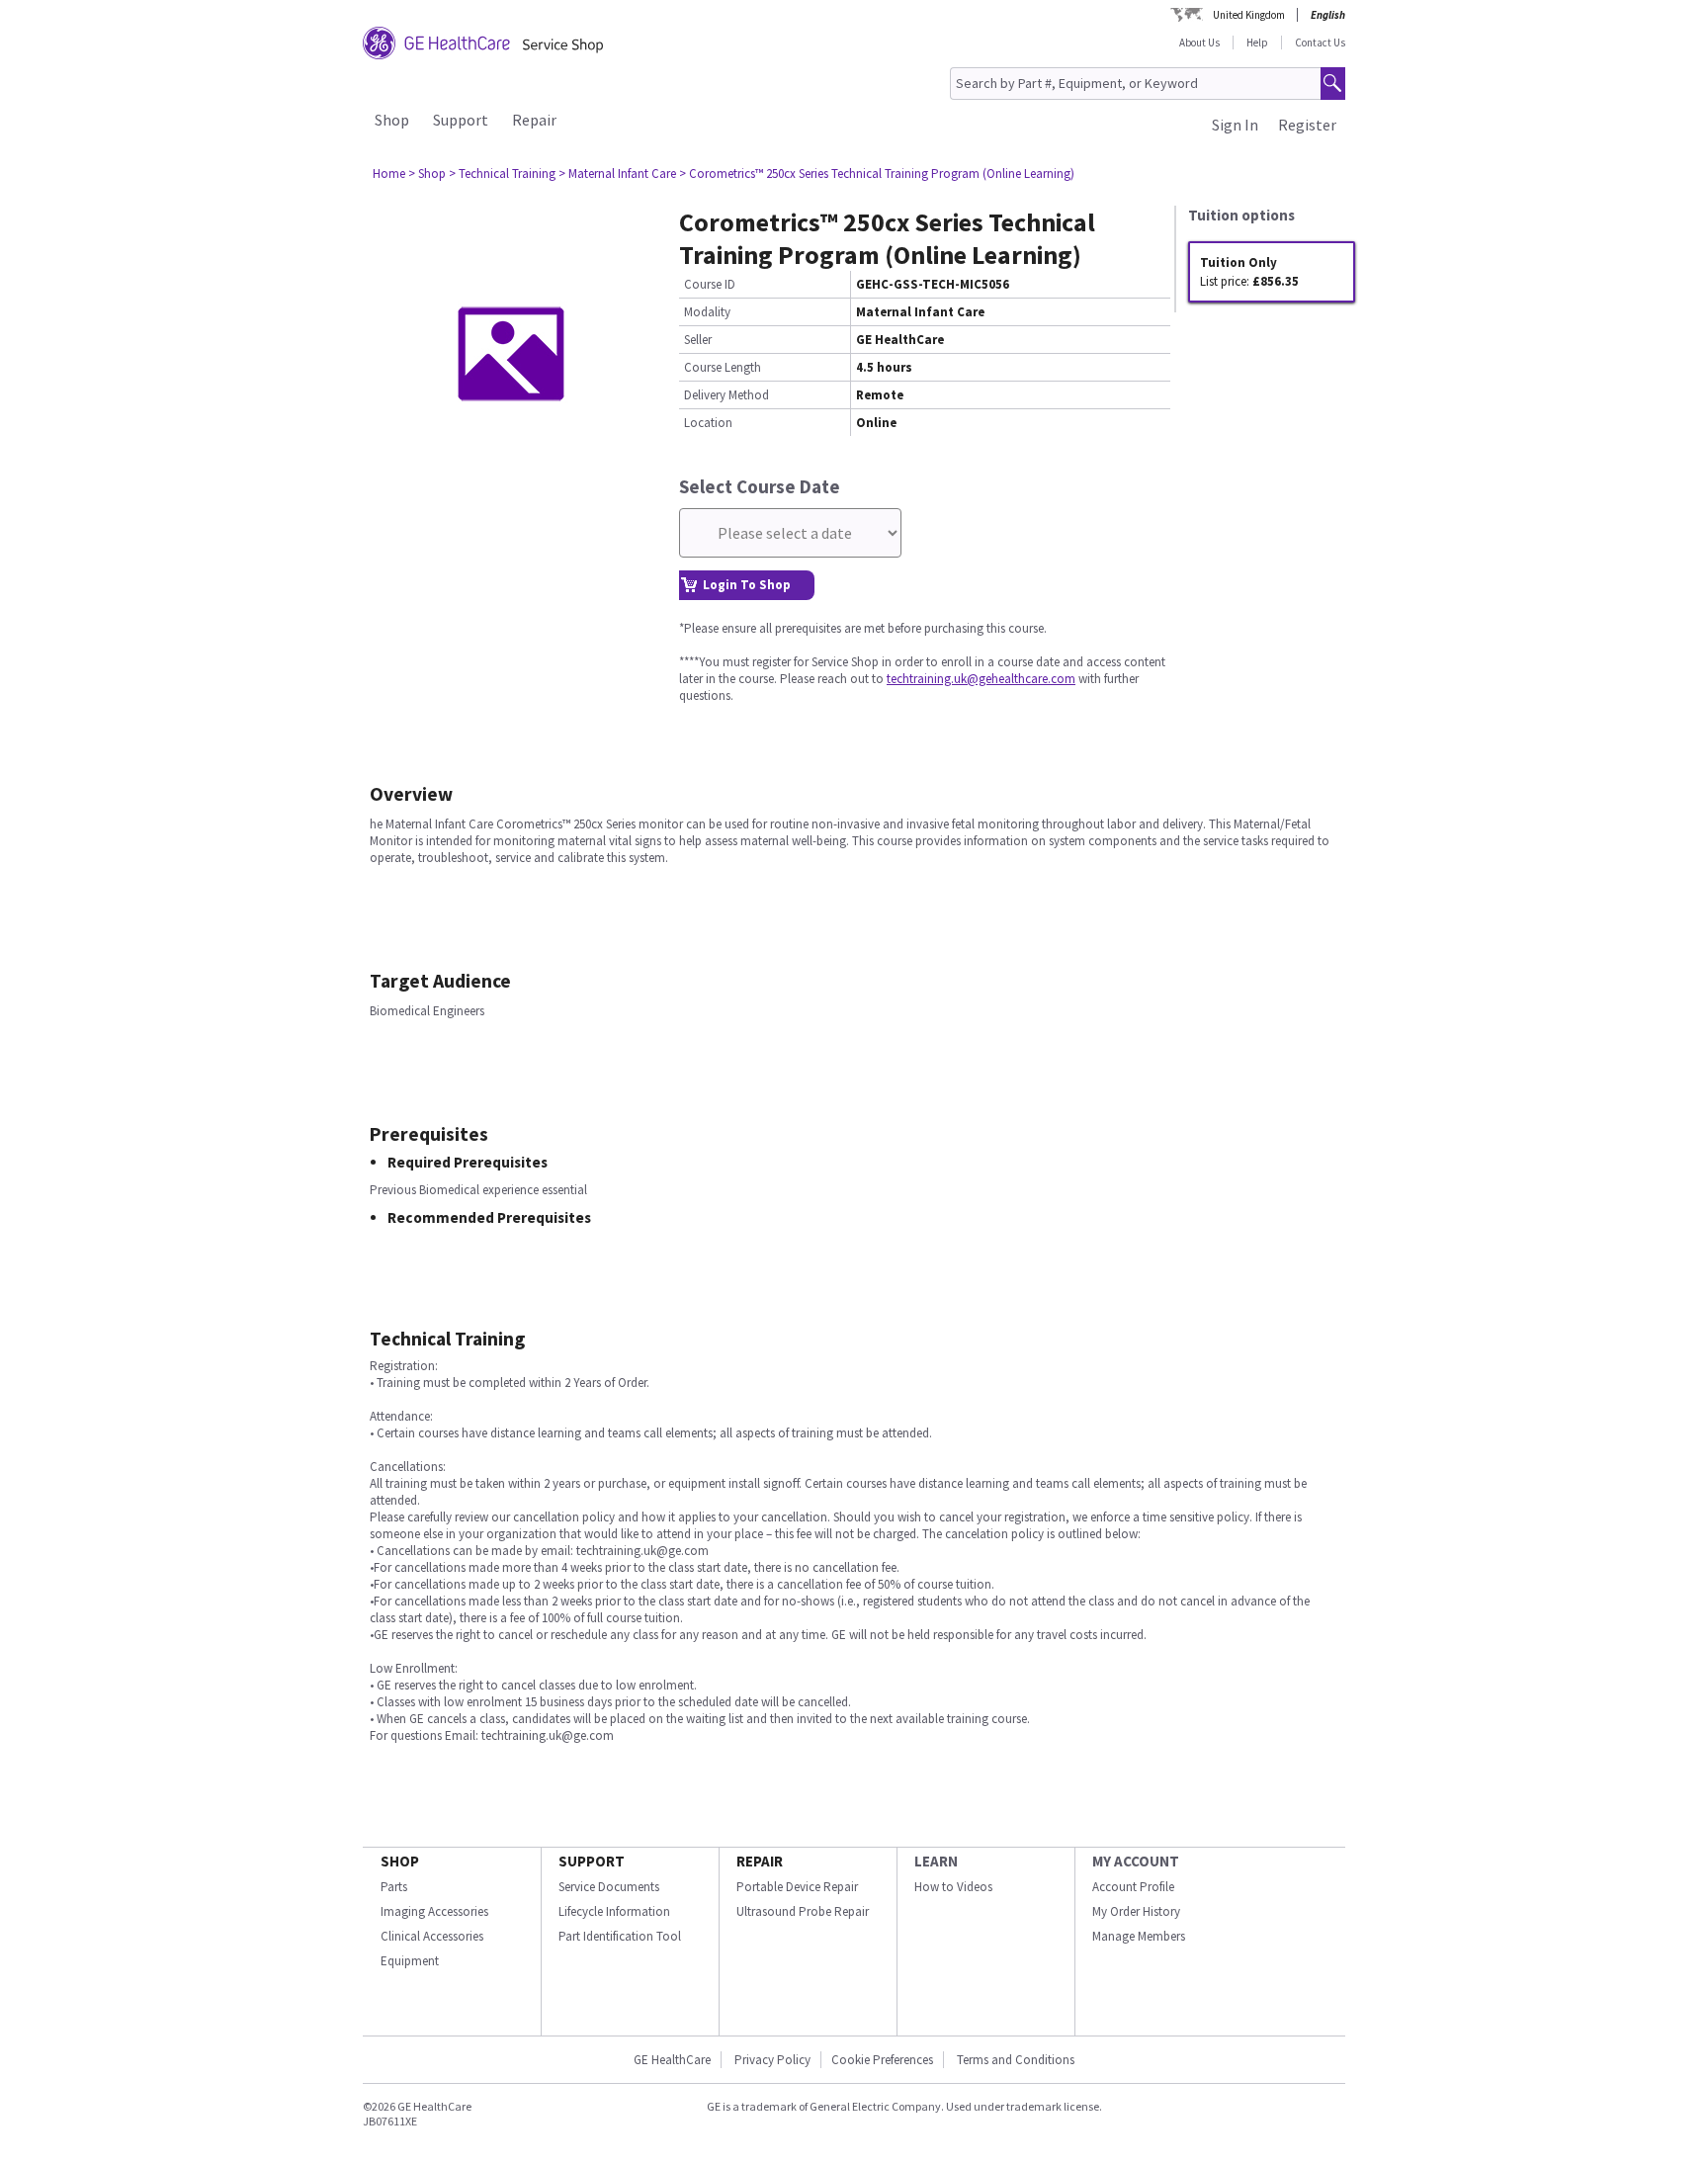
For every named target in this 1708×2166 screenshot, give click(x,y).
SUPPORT (592, 1861)
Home (389, 173)
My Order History (1136, 1911)
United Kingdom (1249, 15)
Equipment (410, 1961)
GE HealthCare (672, 2060)
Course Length (723, 367)
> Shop (427, 173)
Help (1257, 43)
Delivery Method (726, 395)
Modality (707, 312)
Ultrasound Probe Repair (803, 1911)
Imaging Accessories (434, 1911)
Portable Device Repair (797, 1887)
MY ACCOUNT (1136, 1861)
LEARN (936, 1861)
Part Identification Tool (620, 1936)
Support (461, 120)
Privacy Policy (771, 2060)
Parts (394, 1887)
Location (708, 423)
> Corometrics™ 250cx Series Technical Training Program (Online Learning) (877, 173)
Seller (698, 340)
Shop (392, 120)
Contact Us (1320, 43)
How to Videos (953, 1887)
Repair (534, 120)
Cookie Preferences (882, 2060)
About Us (1199, 43)
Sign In (1235, 125)
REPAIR (760, 1861)
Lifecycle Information (614, 1911)
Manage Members (1139, 1936)
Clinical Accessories (432, 1936)
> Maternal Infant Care (617, 173)
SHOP (400, 1861)
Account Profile (1133, 1887)
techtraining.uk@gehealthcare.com (981, 679)
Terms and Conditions (1016, 2060)
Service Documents (609, 1887)
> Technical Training (502, 173)
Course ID (710, 284)
